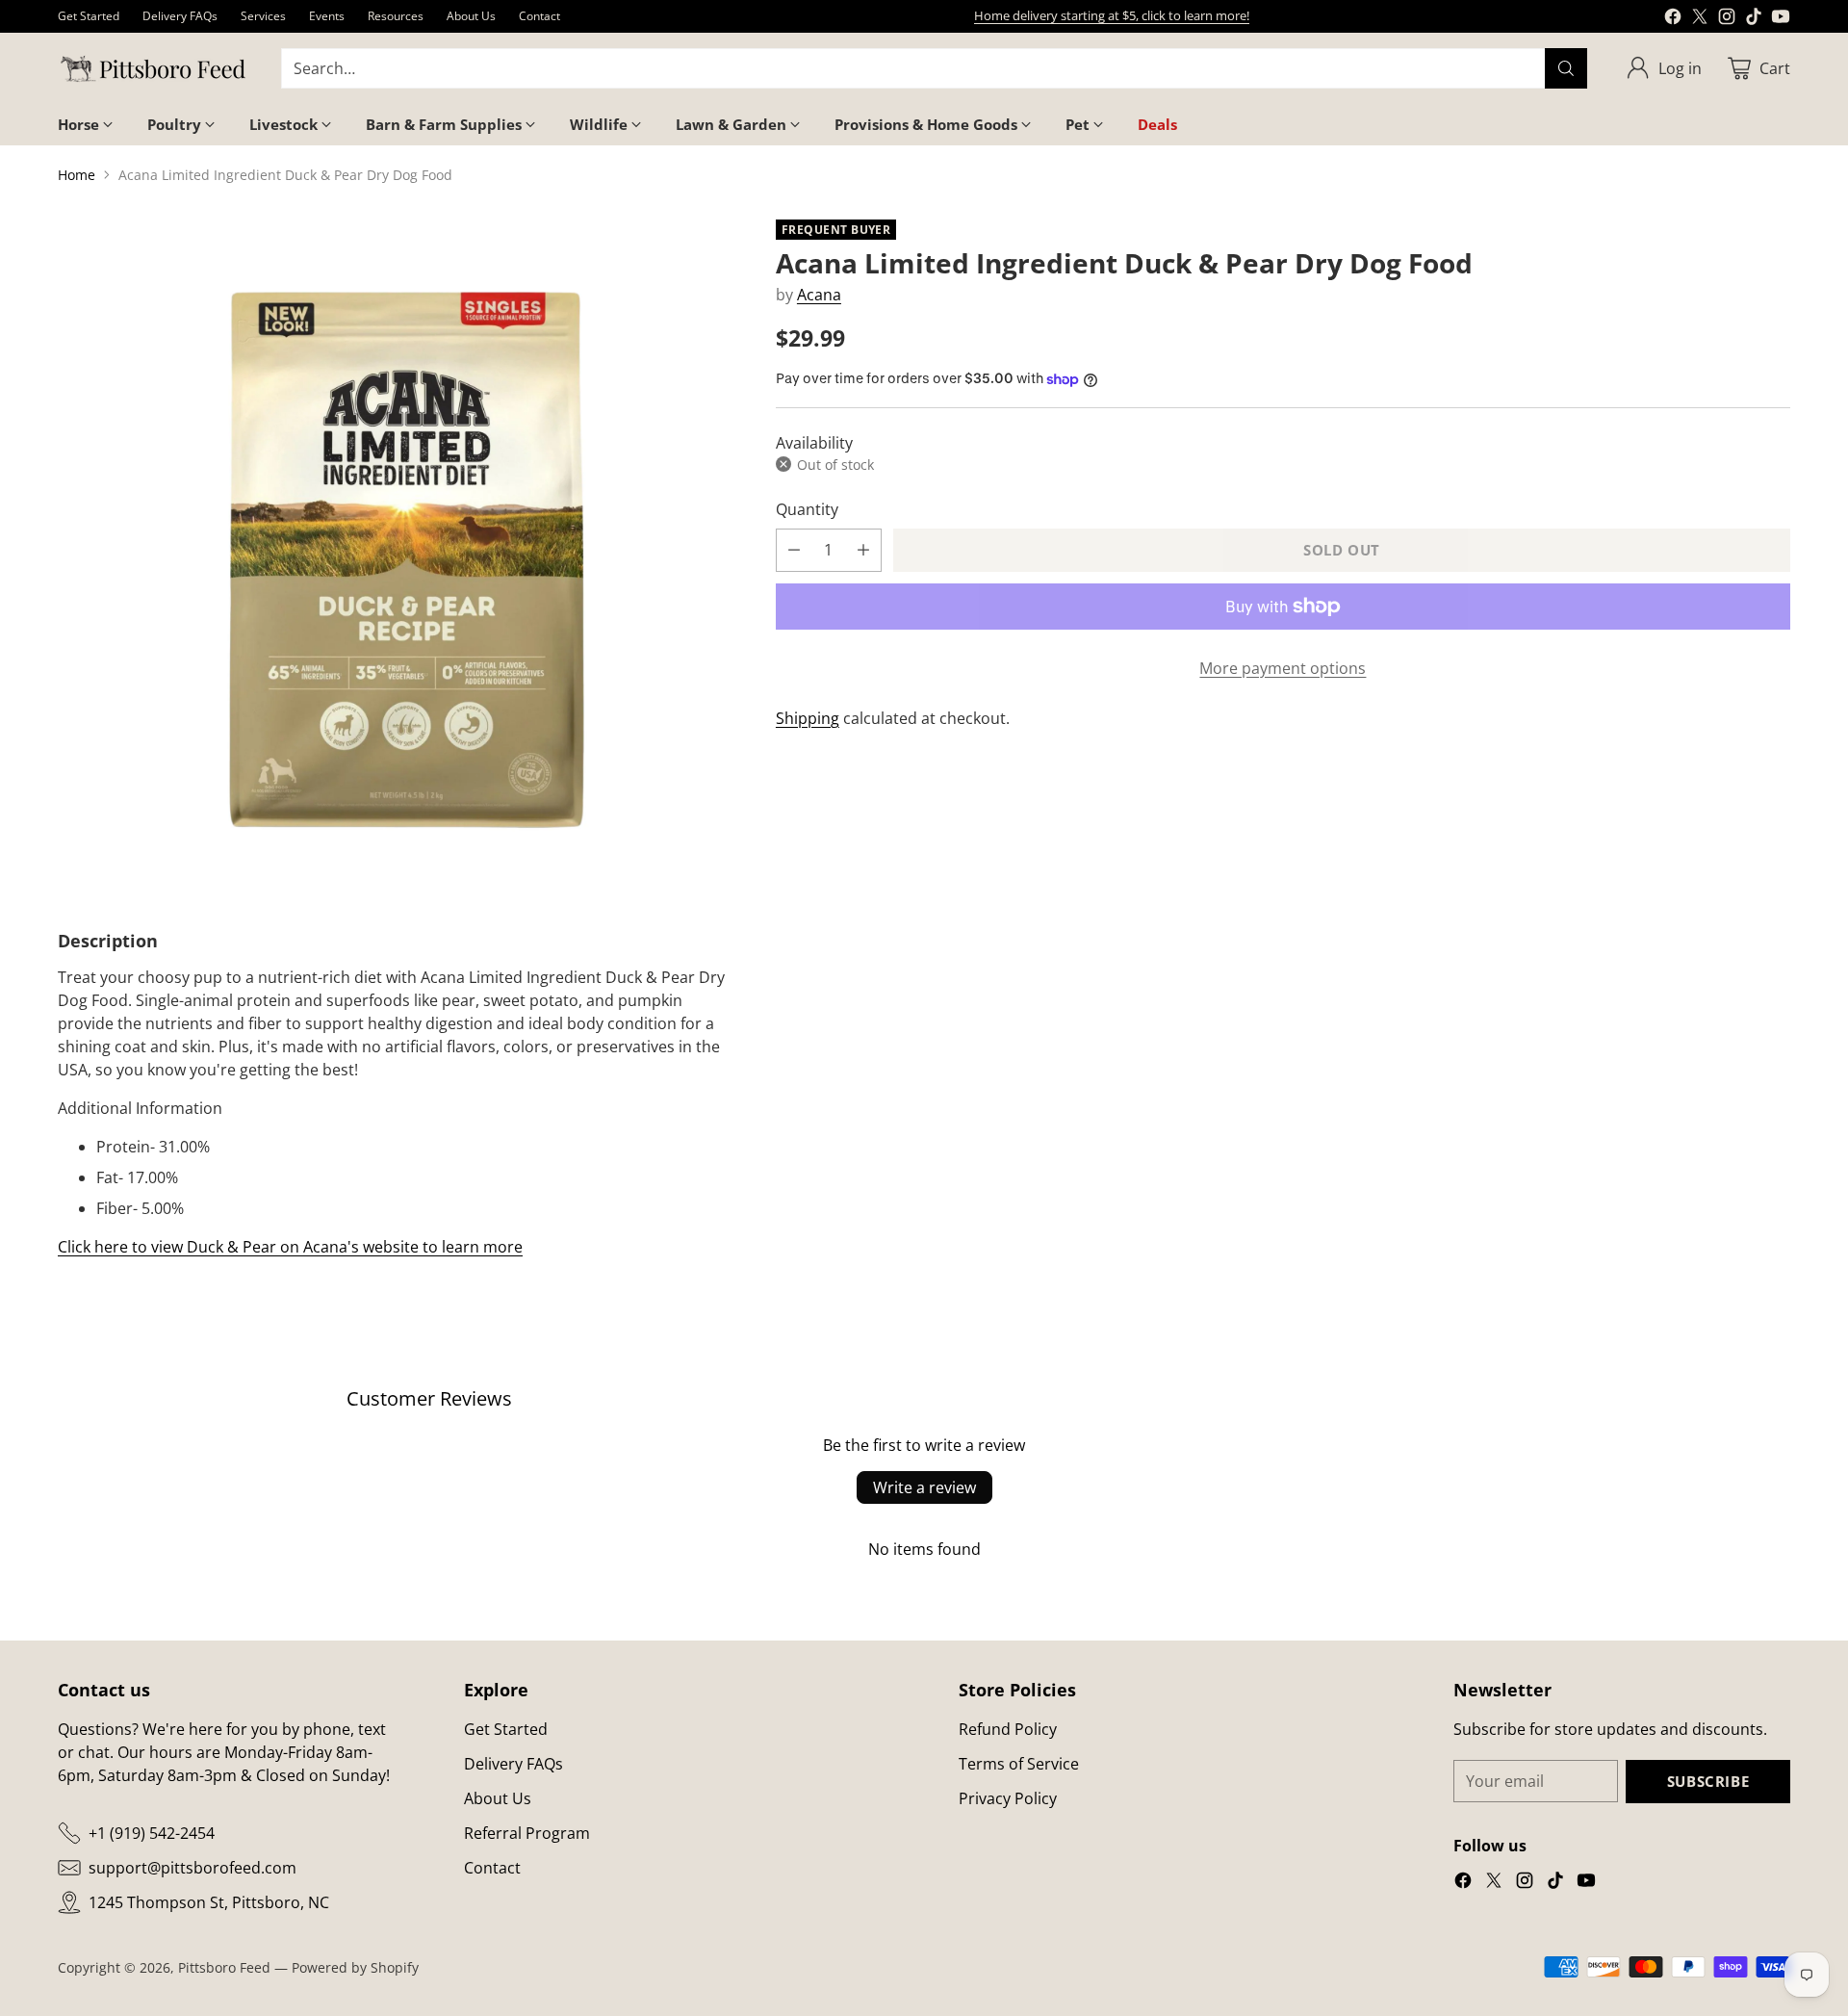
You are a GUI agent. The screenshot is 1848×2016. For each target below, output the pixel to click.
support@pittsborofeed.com (192, 1868)
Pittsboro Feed (224, 1967)
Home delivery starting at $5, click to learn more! (1112, 15)
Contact (492, 1868)
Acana (819, 295)
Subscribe (1708, 1781)
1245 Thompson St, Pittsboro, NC (209, 1902)
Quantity (807, 509)
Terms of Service (1019, 1764)
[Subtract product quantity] (794, 550)
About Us (498, 1798)
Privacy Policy (1008, 1798)
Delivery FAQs (513, 1764)
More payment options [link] (1283, 668)
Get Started (506, 1729)
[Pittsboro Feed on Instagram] (1727, 19)
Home (77, 175)
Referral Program (527, 1833)
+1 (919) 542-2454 (152, 1833)
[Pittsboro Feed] (154, 69)
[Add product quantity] (863, 550)
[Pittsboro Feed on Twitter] (1700, 19)
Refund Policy (1008, 1729)
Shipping (808, 718)
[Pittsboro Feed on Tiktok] (1754, 19)
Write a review (924, 1487)
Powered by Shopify (355, 1967)
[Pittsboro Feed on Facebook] (1673, 19)
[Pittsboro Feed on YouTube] (1781, 19)
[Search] (1566, 68)
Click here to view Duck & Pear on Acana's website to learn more (290, 1247)
